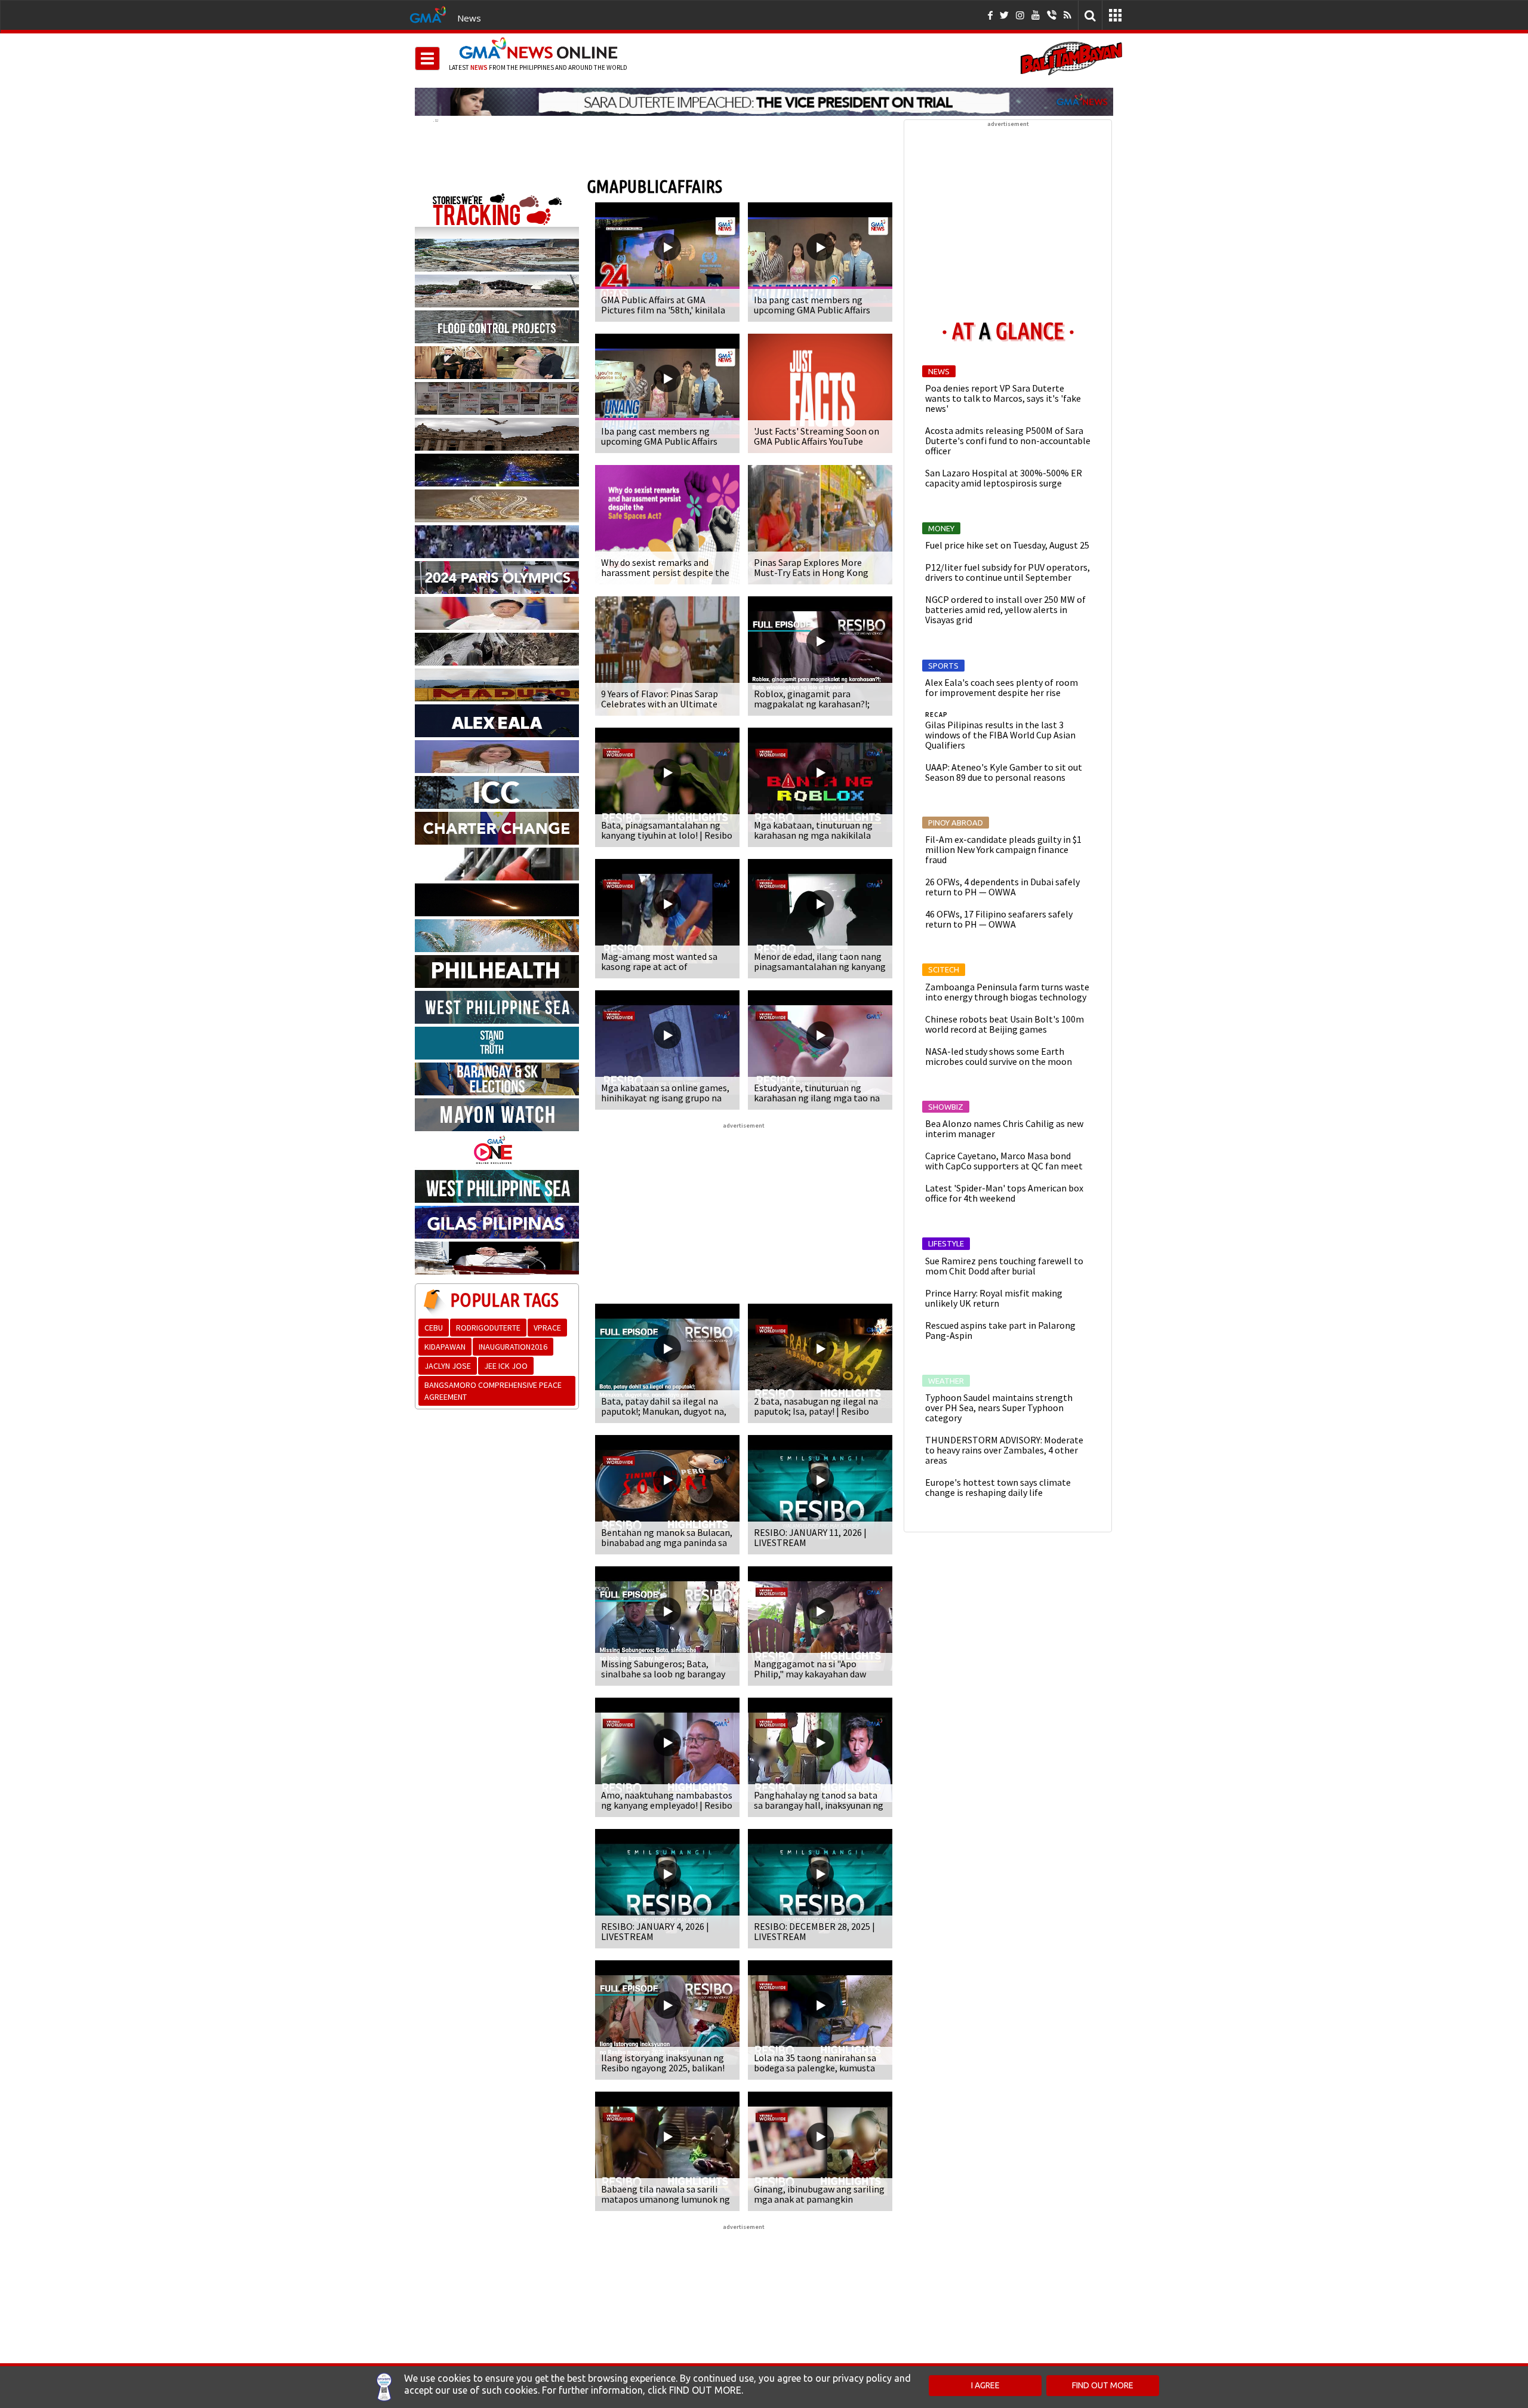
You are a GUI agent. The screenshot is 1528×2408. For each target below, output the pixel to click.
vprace (547, 1328)
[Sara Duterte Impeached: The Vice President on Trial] (764, 101)
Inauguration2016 (513, 1347)
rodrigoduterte (488, 1328)
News (469, 18)
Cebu (434, 1328)
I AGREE (985, 2385)
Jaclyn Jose (448, 1366)
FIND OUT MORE (1103, 2385)
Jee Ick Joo (506, 1366)
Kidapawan (445, 1347)
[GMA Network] (428, 14)
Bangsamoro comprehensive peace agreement (493, 1391)
